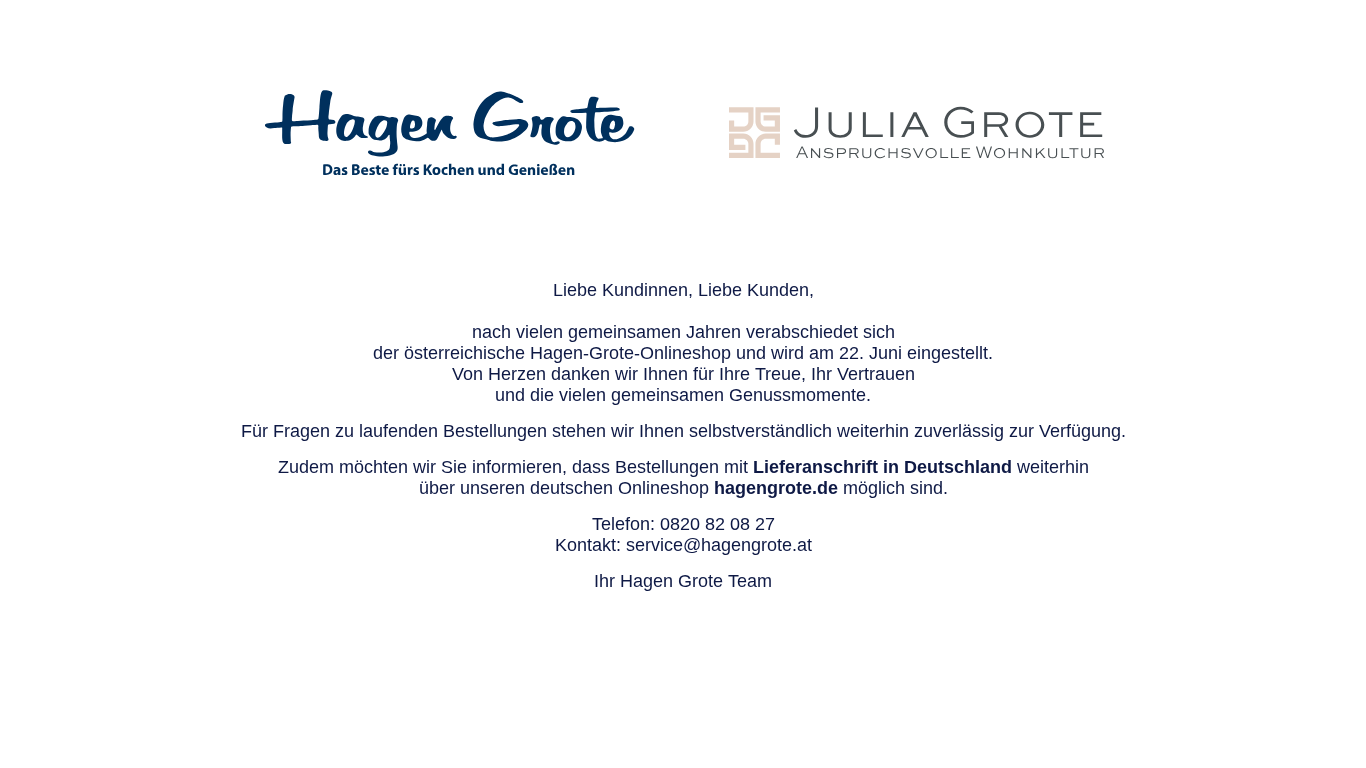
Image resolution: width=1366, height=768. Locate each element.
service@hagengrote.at (719, 545)
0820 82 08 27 (717, 524)
